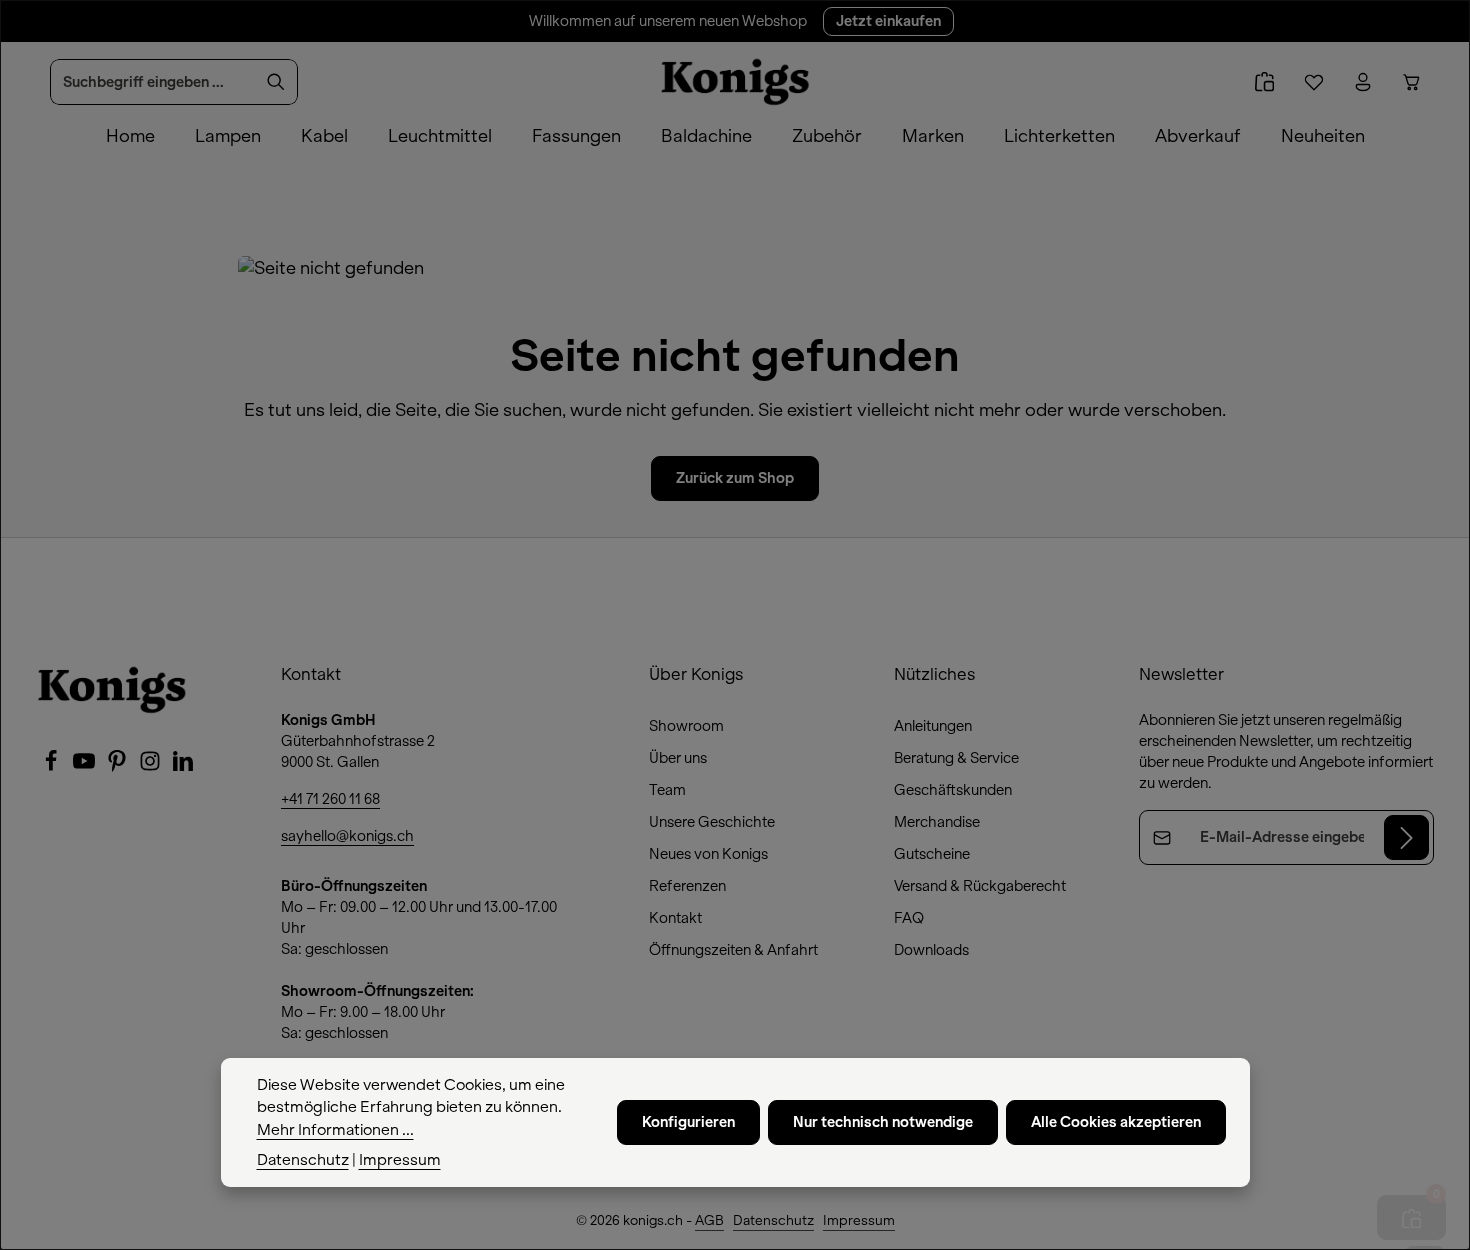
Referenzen (687, 886)
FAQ (909, 918)
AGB (709, 1220)
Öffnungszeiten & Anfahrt (733, 950)
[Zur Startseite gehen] (735, 82)
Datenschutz (773, 1220)
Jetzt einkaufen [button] (888, 21)
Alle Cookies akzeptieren (1116, 1122)
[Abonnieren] (1406, 837)
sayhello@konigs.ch (347, 836)
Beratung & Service (956, 758)
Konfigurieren (688, 1122)
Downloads (931, 950)
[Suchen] (276, 82)
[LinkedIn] (183, 767)
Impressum (859, 1220)
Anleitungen (933, 726)
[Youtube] (85, 767)
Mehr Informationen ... (335, 1130)
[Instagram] (151, 767)
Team (667, 790)
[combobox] (153, 82)
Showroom (686, 726)
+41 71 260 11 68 (330, 799)
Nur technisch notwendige (883, 1122)
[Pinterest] (118, 767)
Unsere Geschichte (712, 822)
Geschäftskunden (953, 790)
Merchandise (937, 822)
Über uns (678, 758)
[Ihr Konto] (1362, 82)
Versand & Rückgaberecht (980, 886)
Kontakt (675, 918)
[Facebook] (52, 767)
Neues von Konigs (708, 854)
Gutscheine (932, 854)
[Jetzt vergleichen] (1264, 82)
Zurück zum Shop (735, 478)
